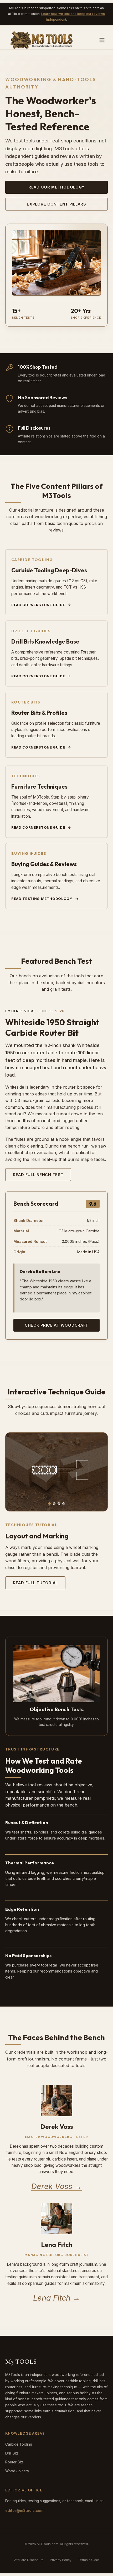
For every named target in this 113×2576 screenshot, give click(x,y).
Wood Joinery (17, 2471)
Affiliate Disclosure (29, 2560)
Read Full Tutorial (35, 1583)
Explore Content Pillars (56, 204)
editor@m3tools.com (24, 2511)
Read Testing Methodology (42, 899)
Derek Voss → (57, 2186)
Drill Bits (12, 2453)
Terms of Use (88, 2560)
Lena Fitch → (57, 2298)
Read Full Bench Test (38, 1175)
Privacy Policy (61, 2560)
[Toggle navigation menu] (102, 40)
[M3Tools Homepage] (43, 40)
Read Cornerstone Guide (38, 605)
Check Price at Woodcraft (56, 1325)
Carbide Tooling (19, 2444)
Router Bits (14, 2462)
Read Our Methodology (56, 187)
